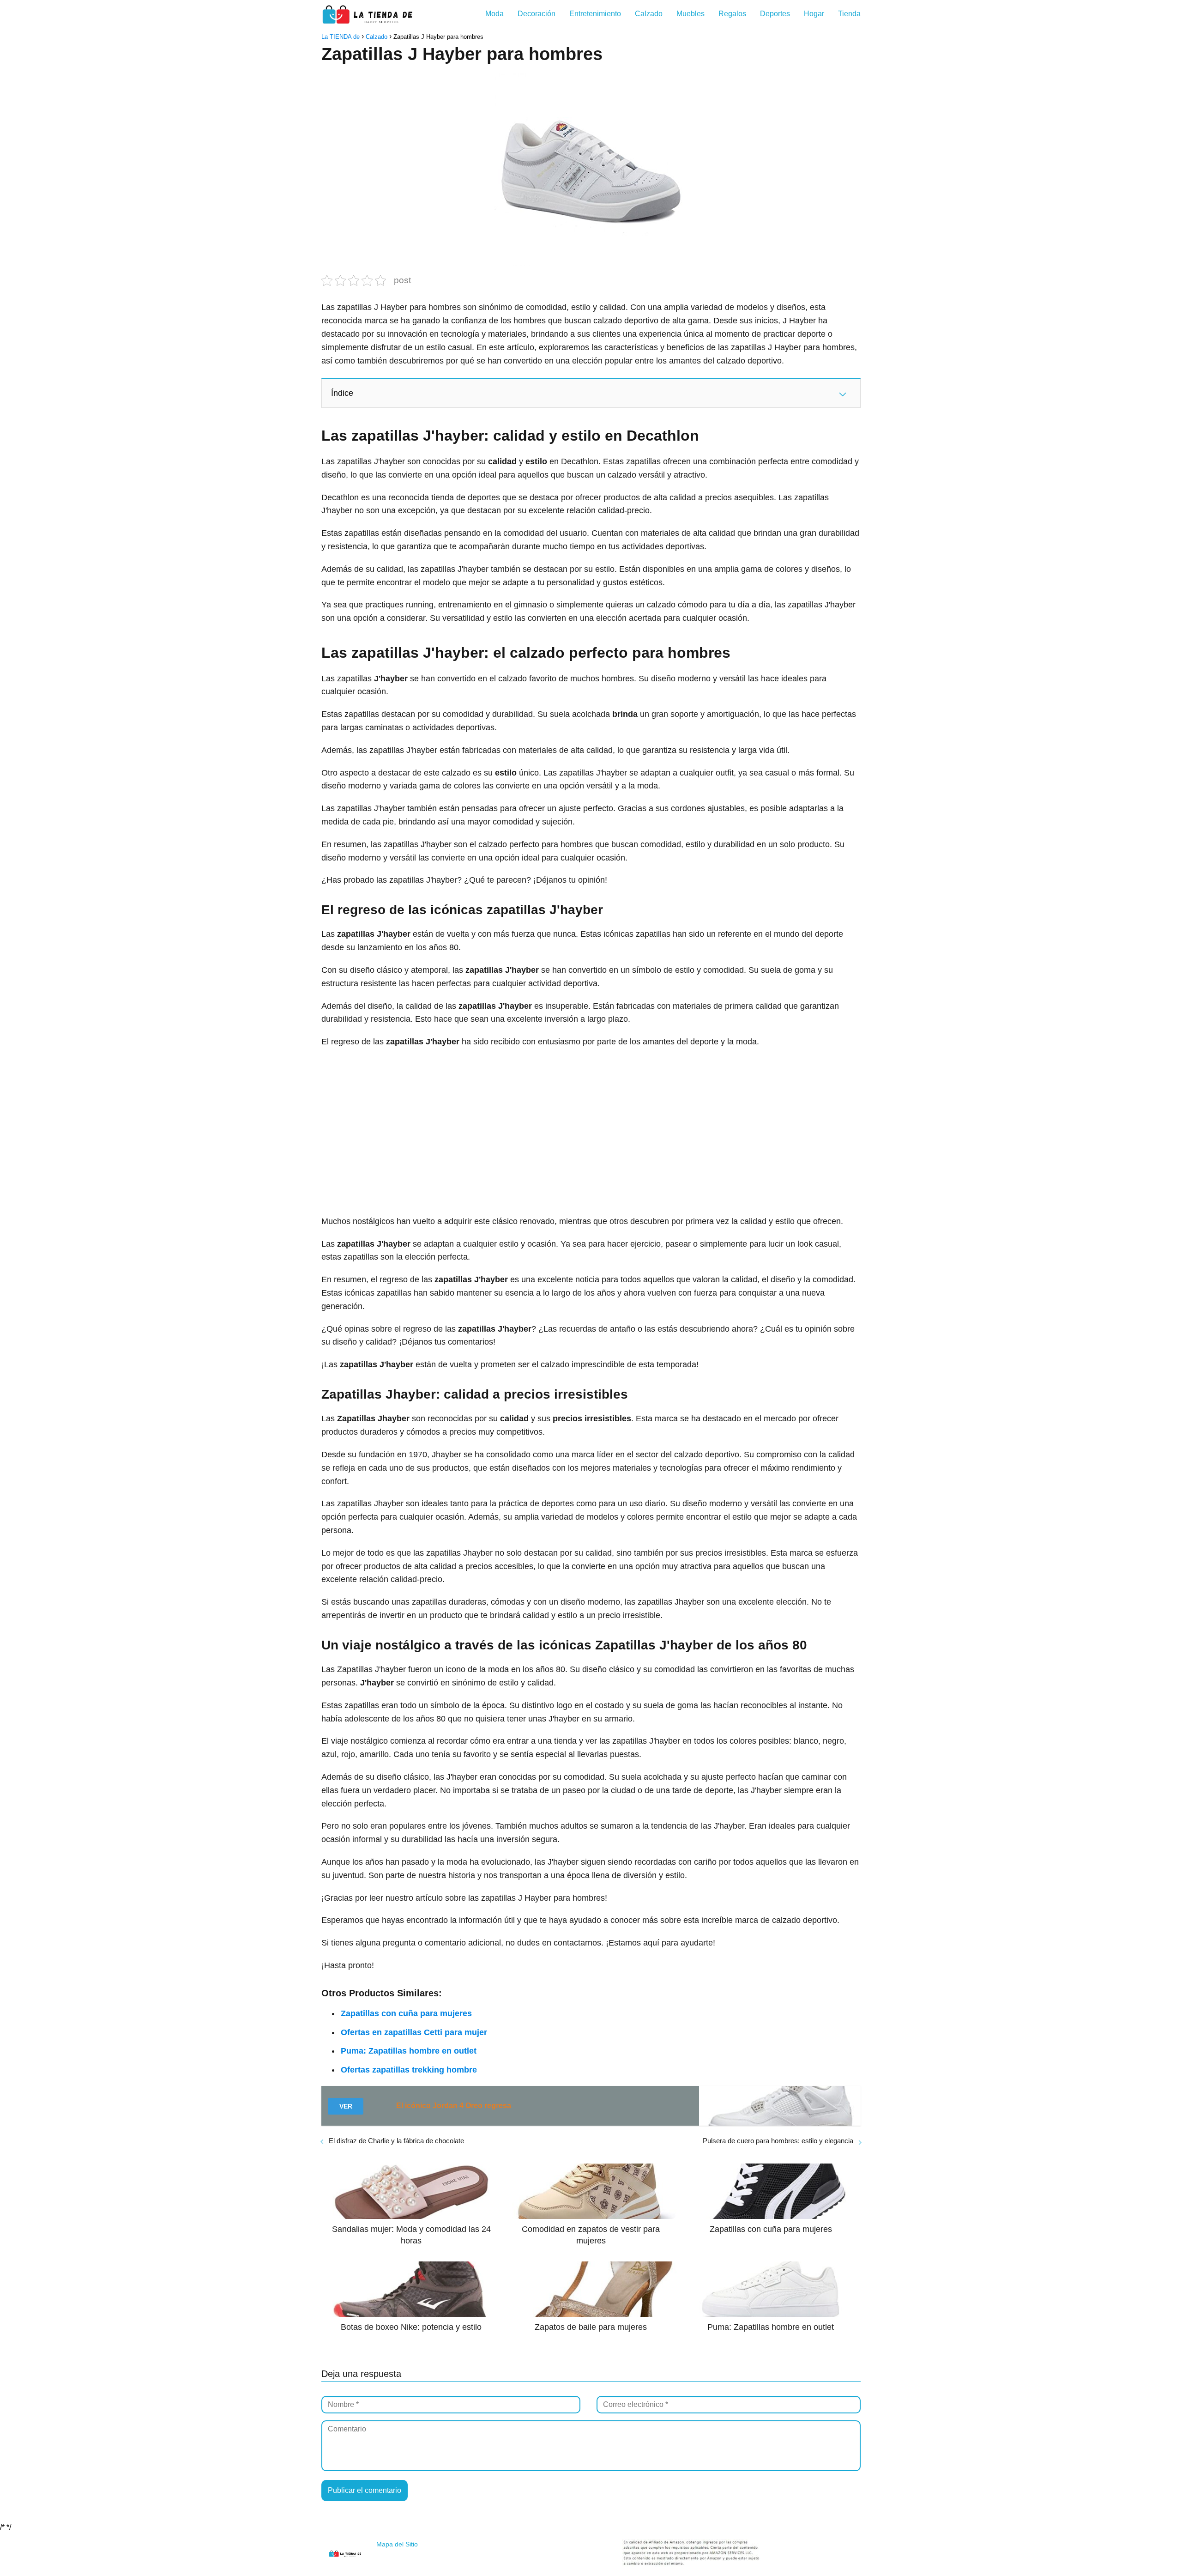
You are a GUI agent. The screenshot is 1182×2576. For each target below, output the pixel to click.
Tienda (849, 14)
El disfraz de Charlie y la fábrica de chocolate (396, 2141)
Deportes (775, 14)
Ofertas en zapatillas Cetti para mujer (414, 2032)
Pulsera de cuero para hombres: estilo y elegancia (778, 2141)
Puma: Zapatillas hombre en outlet (409, 2051)
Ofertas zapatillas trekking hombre (409, 2070)
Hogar (814, 14)
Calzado (649, 14)
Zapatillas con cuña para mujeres (406, 2013)
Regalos (732, 14)
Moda (495, 14)
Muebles (691, 14)
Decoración (537, 14)
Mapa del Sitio (397, 2544)
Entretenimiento (595, 14)
